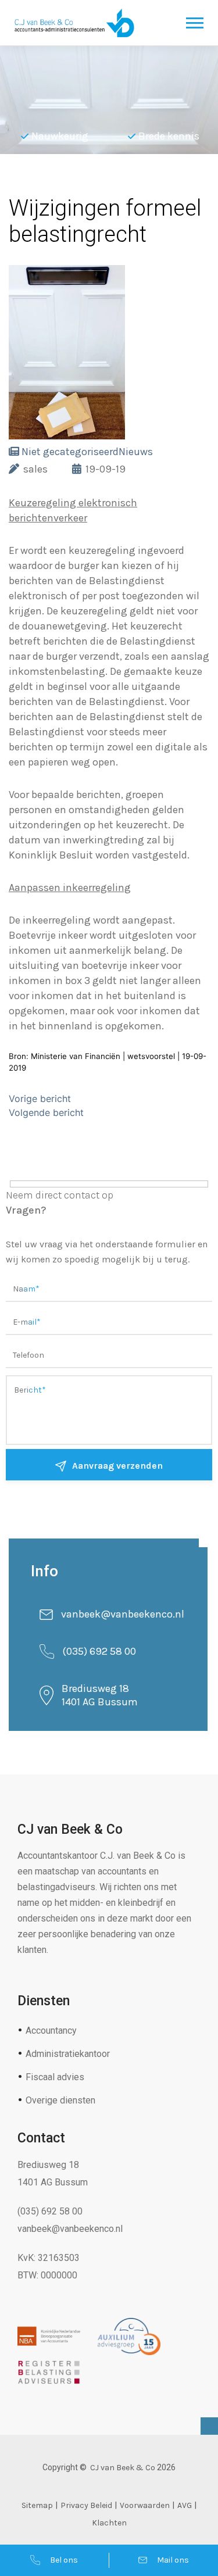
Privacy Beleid (86, 2505)
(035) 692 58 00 (99, 1651)
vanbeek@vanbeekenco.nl (123, 1614)
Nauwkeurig (60, 136)
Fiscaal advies (55, 2077)
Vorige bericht (40, 1099)
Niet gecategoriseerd (70, 452)
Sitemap (37, 2505)
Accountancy (51, 2031)
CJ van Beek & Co (123, 2468)
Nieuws (136, 452)
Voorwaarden (145, 2505)
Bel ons (64, 2560)
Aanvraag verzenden (117, 1466)
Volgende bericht (46, 1112)
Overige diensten (60, 2100)
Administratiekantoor (68, 2054)
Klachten (109, 2523)
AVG (185, 2505)
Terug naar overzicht (93, 183)
